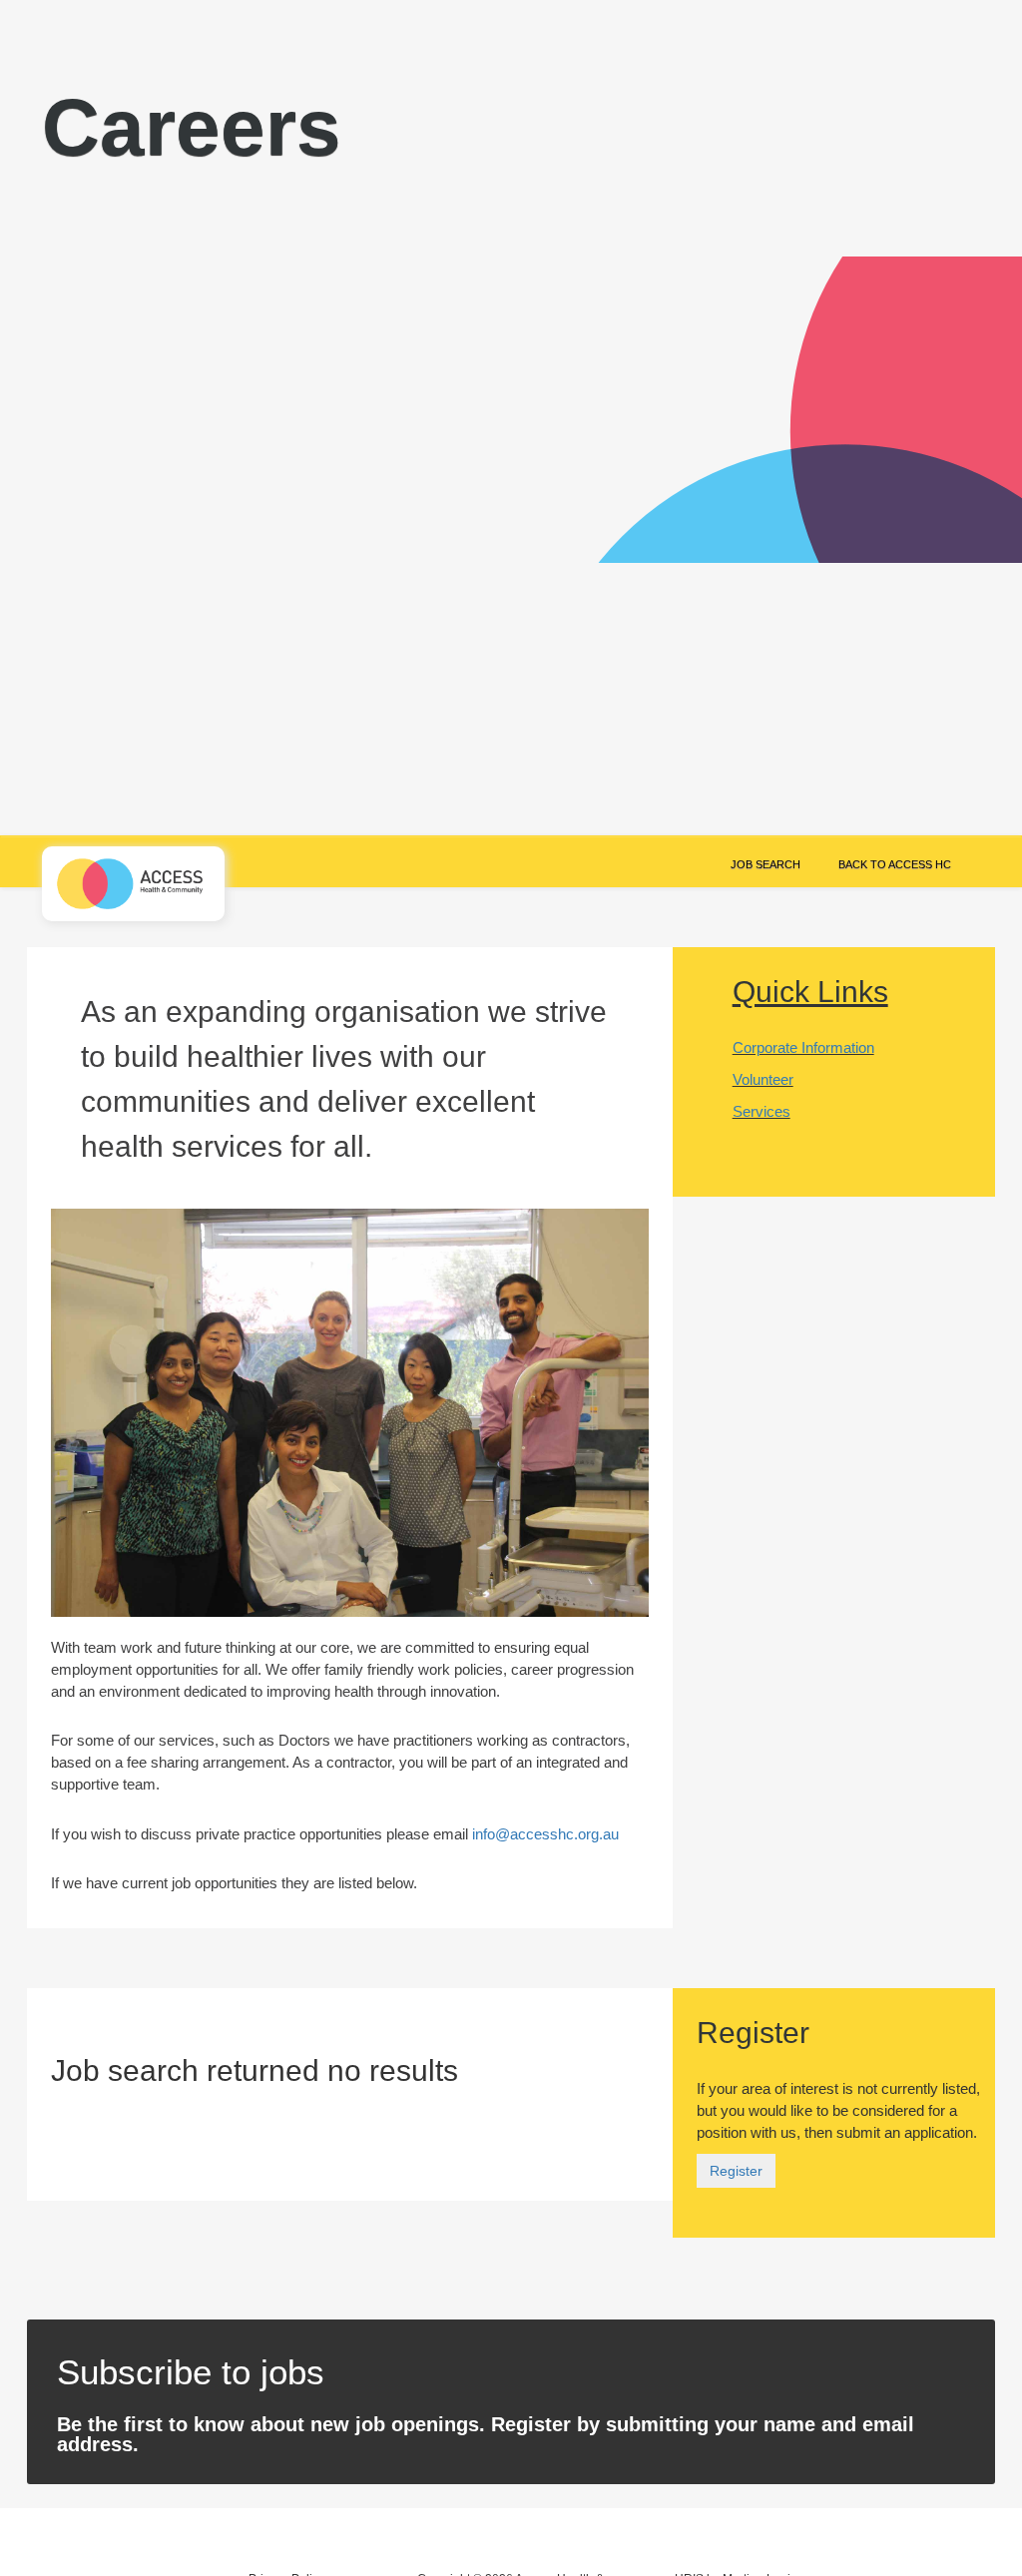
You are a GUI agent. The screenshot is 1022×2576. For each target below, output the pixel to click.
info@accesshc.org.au (545, 1834)
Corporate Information (803, 1047)
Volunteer (763, 1079)
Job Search (766, 864)
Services (762, 1111)
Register (736, 2171)
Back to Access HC (895, 864)
